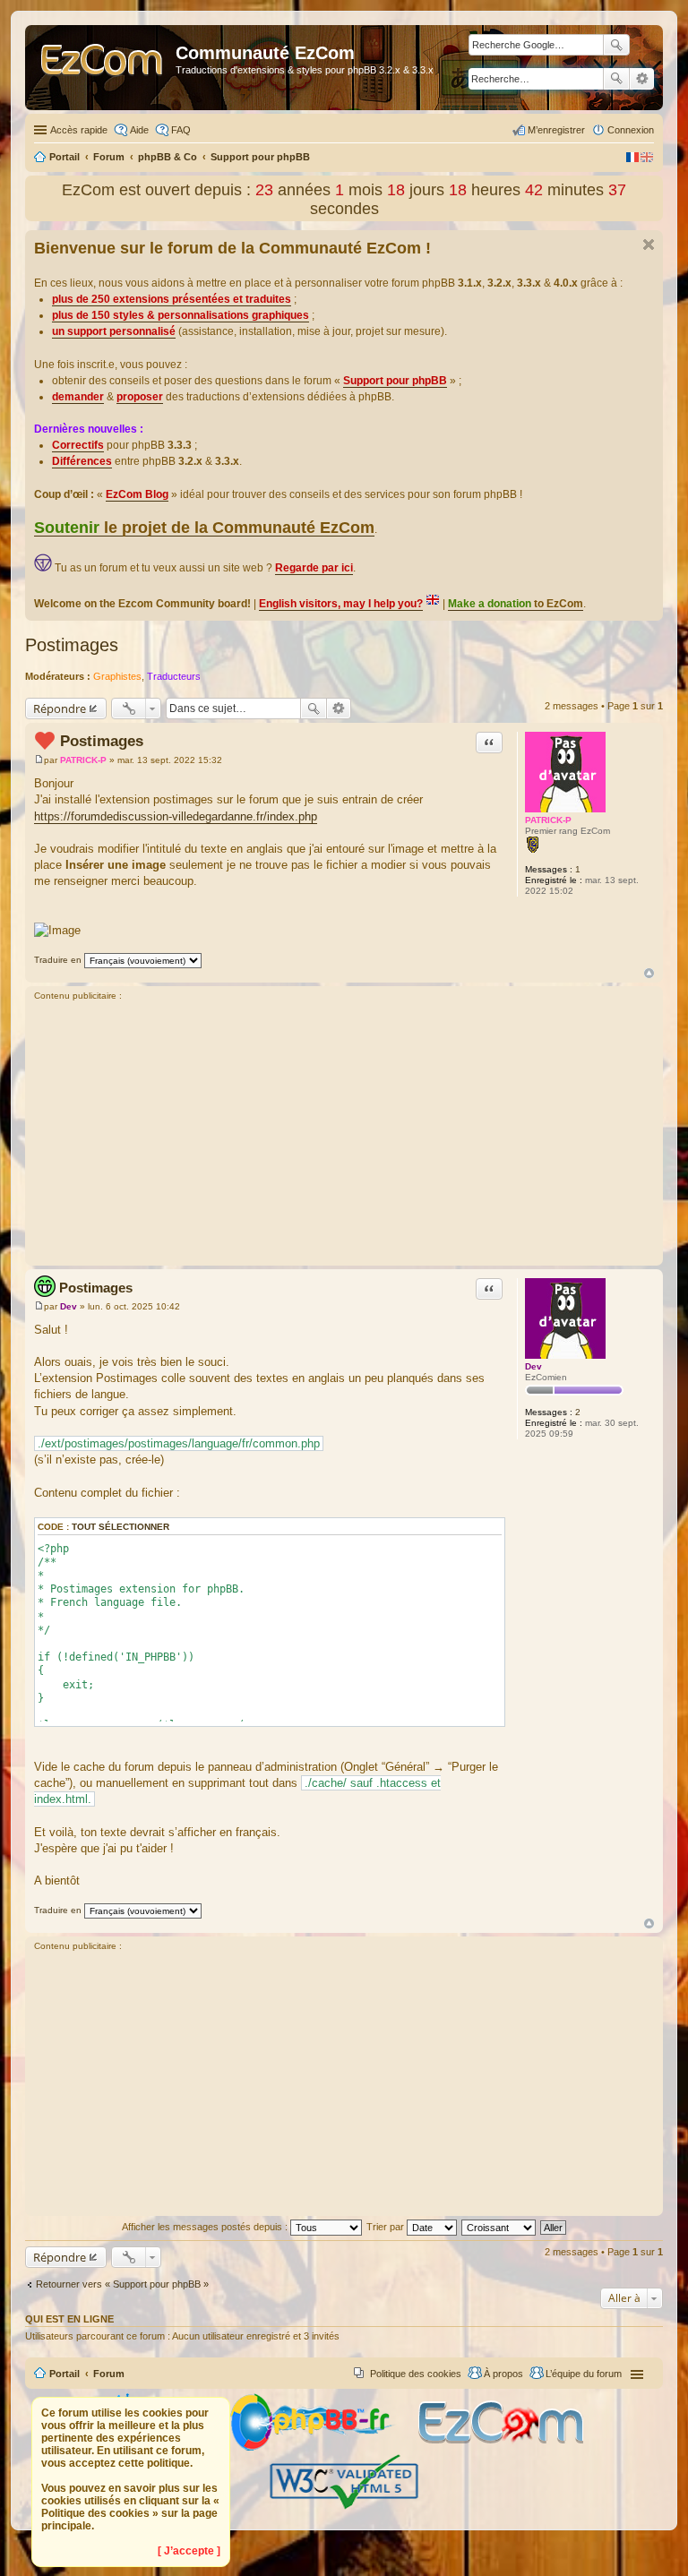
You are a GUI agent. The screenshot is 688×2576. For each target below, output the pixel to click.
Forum (109, 2374)
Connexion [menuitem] (631, 130)
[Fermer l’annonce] (649, 245)
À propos (503, 2374)
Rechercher (616, 79)
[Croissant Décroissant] (499, 2227)
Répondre (60, 708)
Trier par (387, 2227)
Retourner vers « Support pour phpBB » (122, 2284)
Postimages (72, 645)
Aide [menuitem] (139, 130)
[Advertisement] (344, 1136)
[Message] (39, 760)
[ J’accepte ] (189, 2551)
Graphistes (117, 676)
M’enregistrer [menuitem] (556, 130)
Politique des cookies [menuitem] (416, 2374)
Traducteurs (174, 676)
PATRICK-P (548, 820)
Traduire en (58, 960)
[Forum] (103, 68)
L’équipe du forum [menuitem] (584, 2374)
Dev (533, 1366)
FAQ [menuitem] (181, 130)
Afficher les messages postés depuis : (206, 2227)
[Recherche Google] (616, 45)
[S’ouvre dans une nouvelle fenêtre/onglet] (322, 2447)
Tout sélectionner (120, 1527)
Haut (649, 973)
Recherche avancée (642, 79)
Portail (64, 157)
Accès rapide (79, 130)
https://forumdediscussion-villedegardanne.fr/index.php (176, 816)
